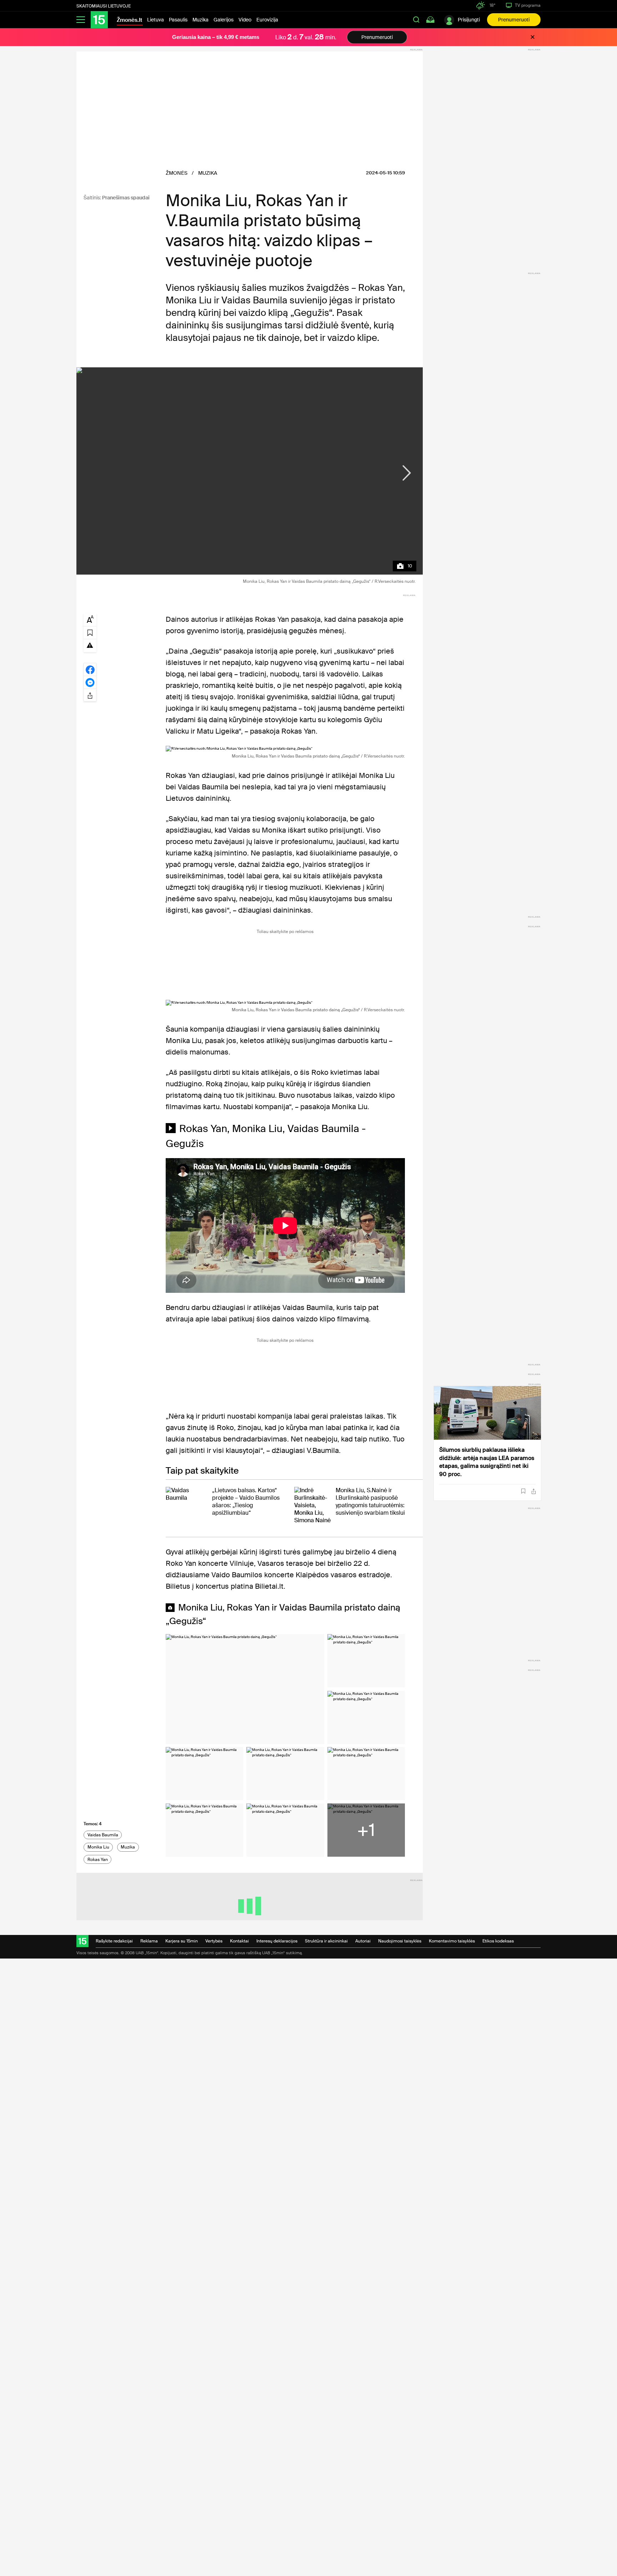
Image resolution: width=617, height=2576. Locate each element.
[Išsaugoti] (523, 1491)
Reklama (149, 1941)
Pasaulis (178, 20)
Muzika (200, 20)
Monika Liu (98, 1847)
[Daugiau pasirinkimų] (90, 695)
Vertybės (214, 1941)
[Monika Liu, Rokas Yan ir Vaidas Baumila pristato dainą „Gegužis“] (250, 471)
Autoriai (363, 1941)
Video (245, 20)
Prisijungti (469, 20)
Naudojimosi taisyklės (400, 1941)
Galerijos (224, 20)
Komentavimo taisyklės (452, 1941)
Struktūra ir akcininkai (326, 1941)
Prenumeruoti (514, 20)
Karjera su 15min (182, 1941)
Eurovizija (267, 20)
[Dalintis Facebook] (90, 669)
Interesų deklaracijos (277, 1941)
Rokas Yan (98, 1860)
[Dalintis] (534, 1491)
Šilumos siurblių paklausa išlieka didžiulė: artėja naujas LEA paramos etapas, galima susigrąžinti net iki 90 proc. (487, 1462)
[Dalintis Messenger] (90, 682)
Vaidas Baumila (103, 1835)
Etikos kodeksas (498, 1941)
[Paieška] (416, 20)
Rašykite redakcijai (114, 1941)
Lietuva (155, 20)
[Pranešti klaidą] (90, 645)
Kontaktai (239, 1941)
